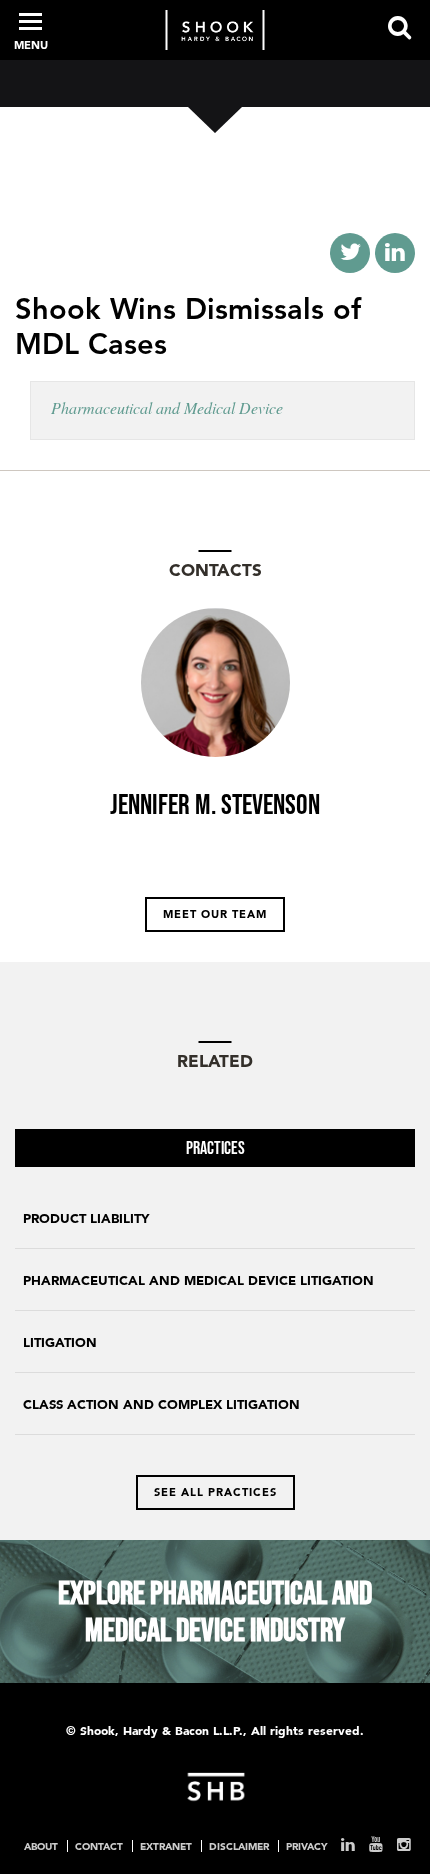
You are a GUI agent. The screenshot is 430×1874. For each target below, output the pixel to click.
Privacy (306, 1846)
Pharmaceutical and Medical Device (167, 407)
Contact (99, 1846)
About (41, 1846)
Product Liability (86, 1218)
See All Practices (215, 1492)
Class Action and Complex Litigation (161, 1404)
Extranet (166, 1846)
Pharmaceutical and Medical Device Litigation (198, 1280)
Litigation (60, 1342)
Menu (31, 45)
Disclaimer (239, 1846)
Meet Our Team (215, 914)
